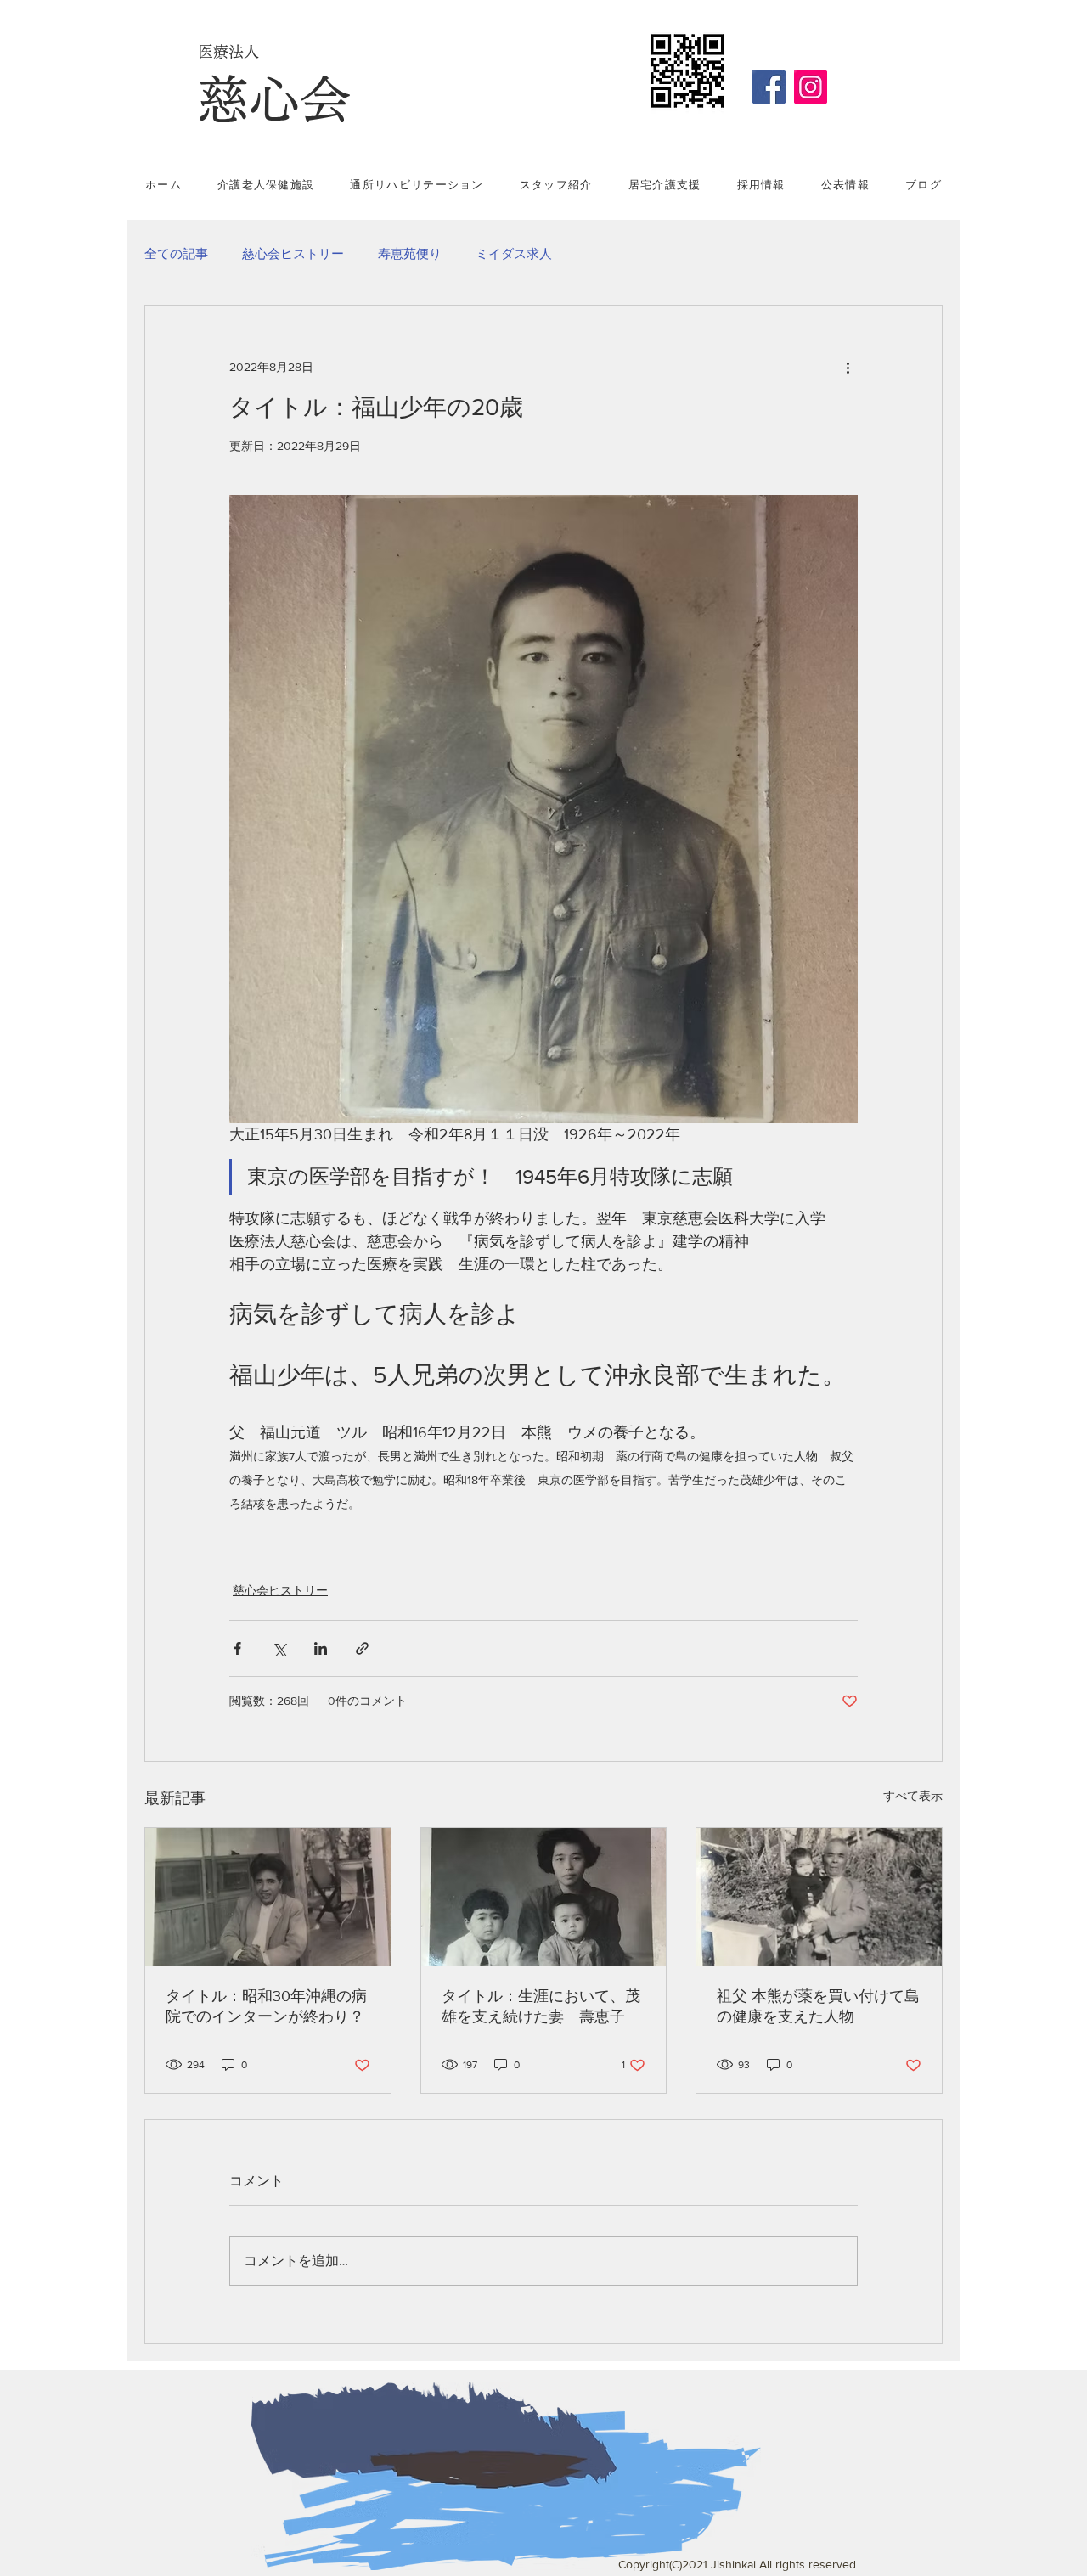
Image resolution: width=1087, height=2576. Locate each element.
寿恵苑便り (410, 253)
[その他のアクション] (848, 367)
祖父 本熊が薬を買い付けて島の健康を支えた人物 (818, 2006)
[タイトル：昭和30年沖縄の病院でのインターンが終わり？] (268, 1897)
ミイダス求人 (514, 253)
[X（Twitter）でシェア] (279, 1648)
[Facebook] (769, 87)
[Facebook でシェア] (237, 1648)
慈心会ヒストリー (293, 253)
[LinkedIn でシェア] (321, 1648)
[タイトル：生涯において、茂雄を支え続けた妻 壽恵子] (544, 1897)
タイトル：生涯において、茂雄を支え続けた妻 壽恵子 (541, 2006)
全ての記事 (176, 253)
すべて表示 (913, 1796)
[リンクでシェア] (362, 1648)
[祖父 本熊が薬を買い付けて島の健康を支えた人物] (819, 1897)
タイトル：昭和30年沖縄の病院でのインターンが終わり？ (266, 2006)
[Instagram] (811, 87)
